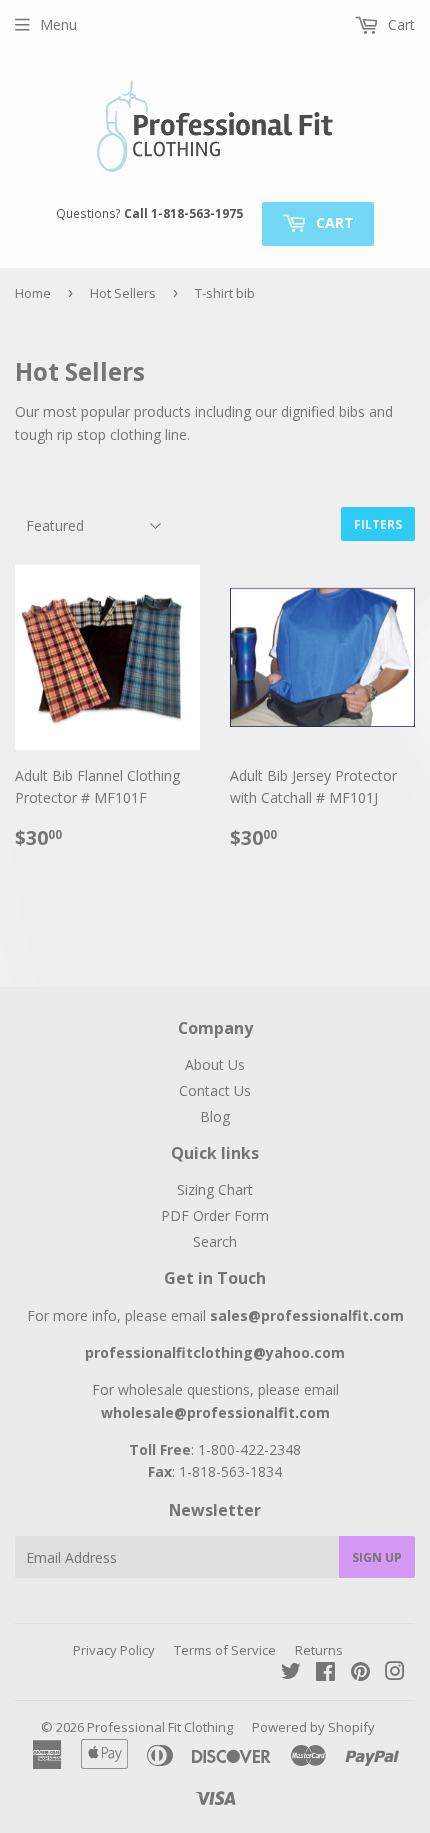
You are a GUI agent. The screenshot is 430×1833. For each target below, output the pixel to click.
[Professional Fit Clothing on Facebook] (325, 1673)
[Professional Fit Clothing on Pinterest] (360, 1673)
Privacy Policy (114, 1650)
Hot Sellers (123, 293)
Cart (333, 222)
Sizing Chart (215, 1189)
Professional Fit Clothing (160, 1727)
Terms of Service (225, 1650)
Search (215, 1241)
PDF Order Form (215, 1215)
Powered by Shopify (313, 1727)
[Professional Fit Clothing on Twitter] (291, 1673)
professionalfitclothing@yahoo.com (215, 1352)
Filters (378, 524)
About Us (215, 1064)
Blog (215, 1116)
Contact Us (215, 1090)
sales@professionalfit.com (307, 1315)
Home (33, 293)
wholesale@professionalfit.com (215, 1412)
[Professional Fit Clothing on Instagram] (395, 1673)
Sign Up (377, 1557)
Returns (319, 1650)
